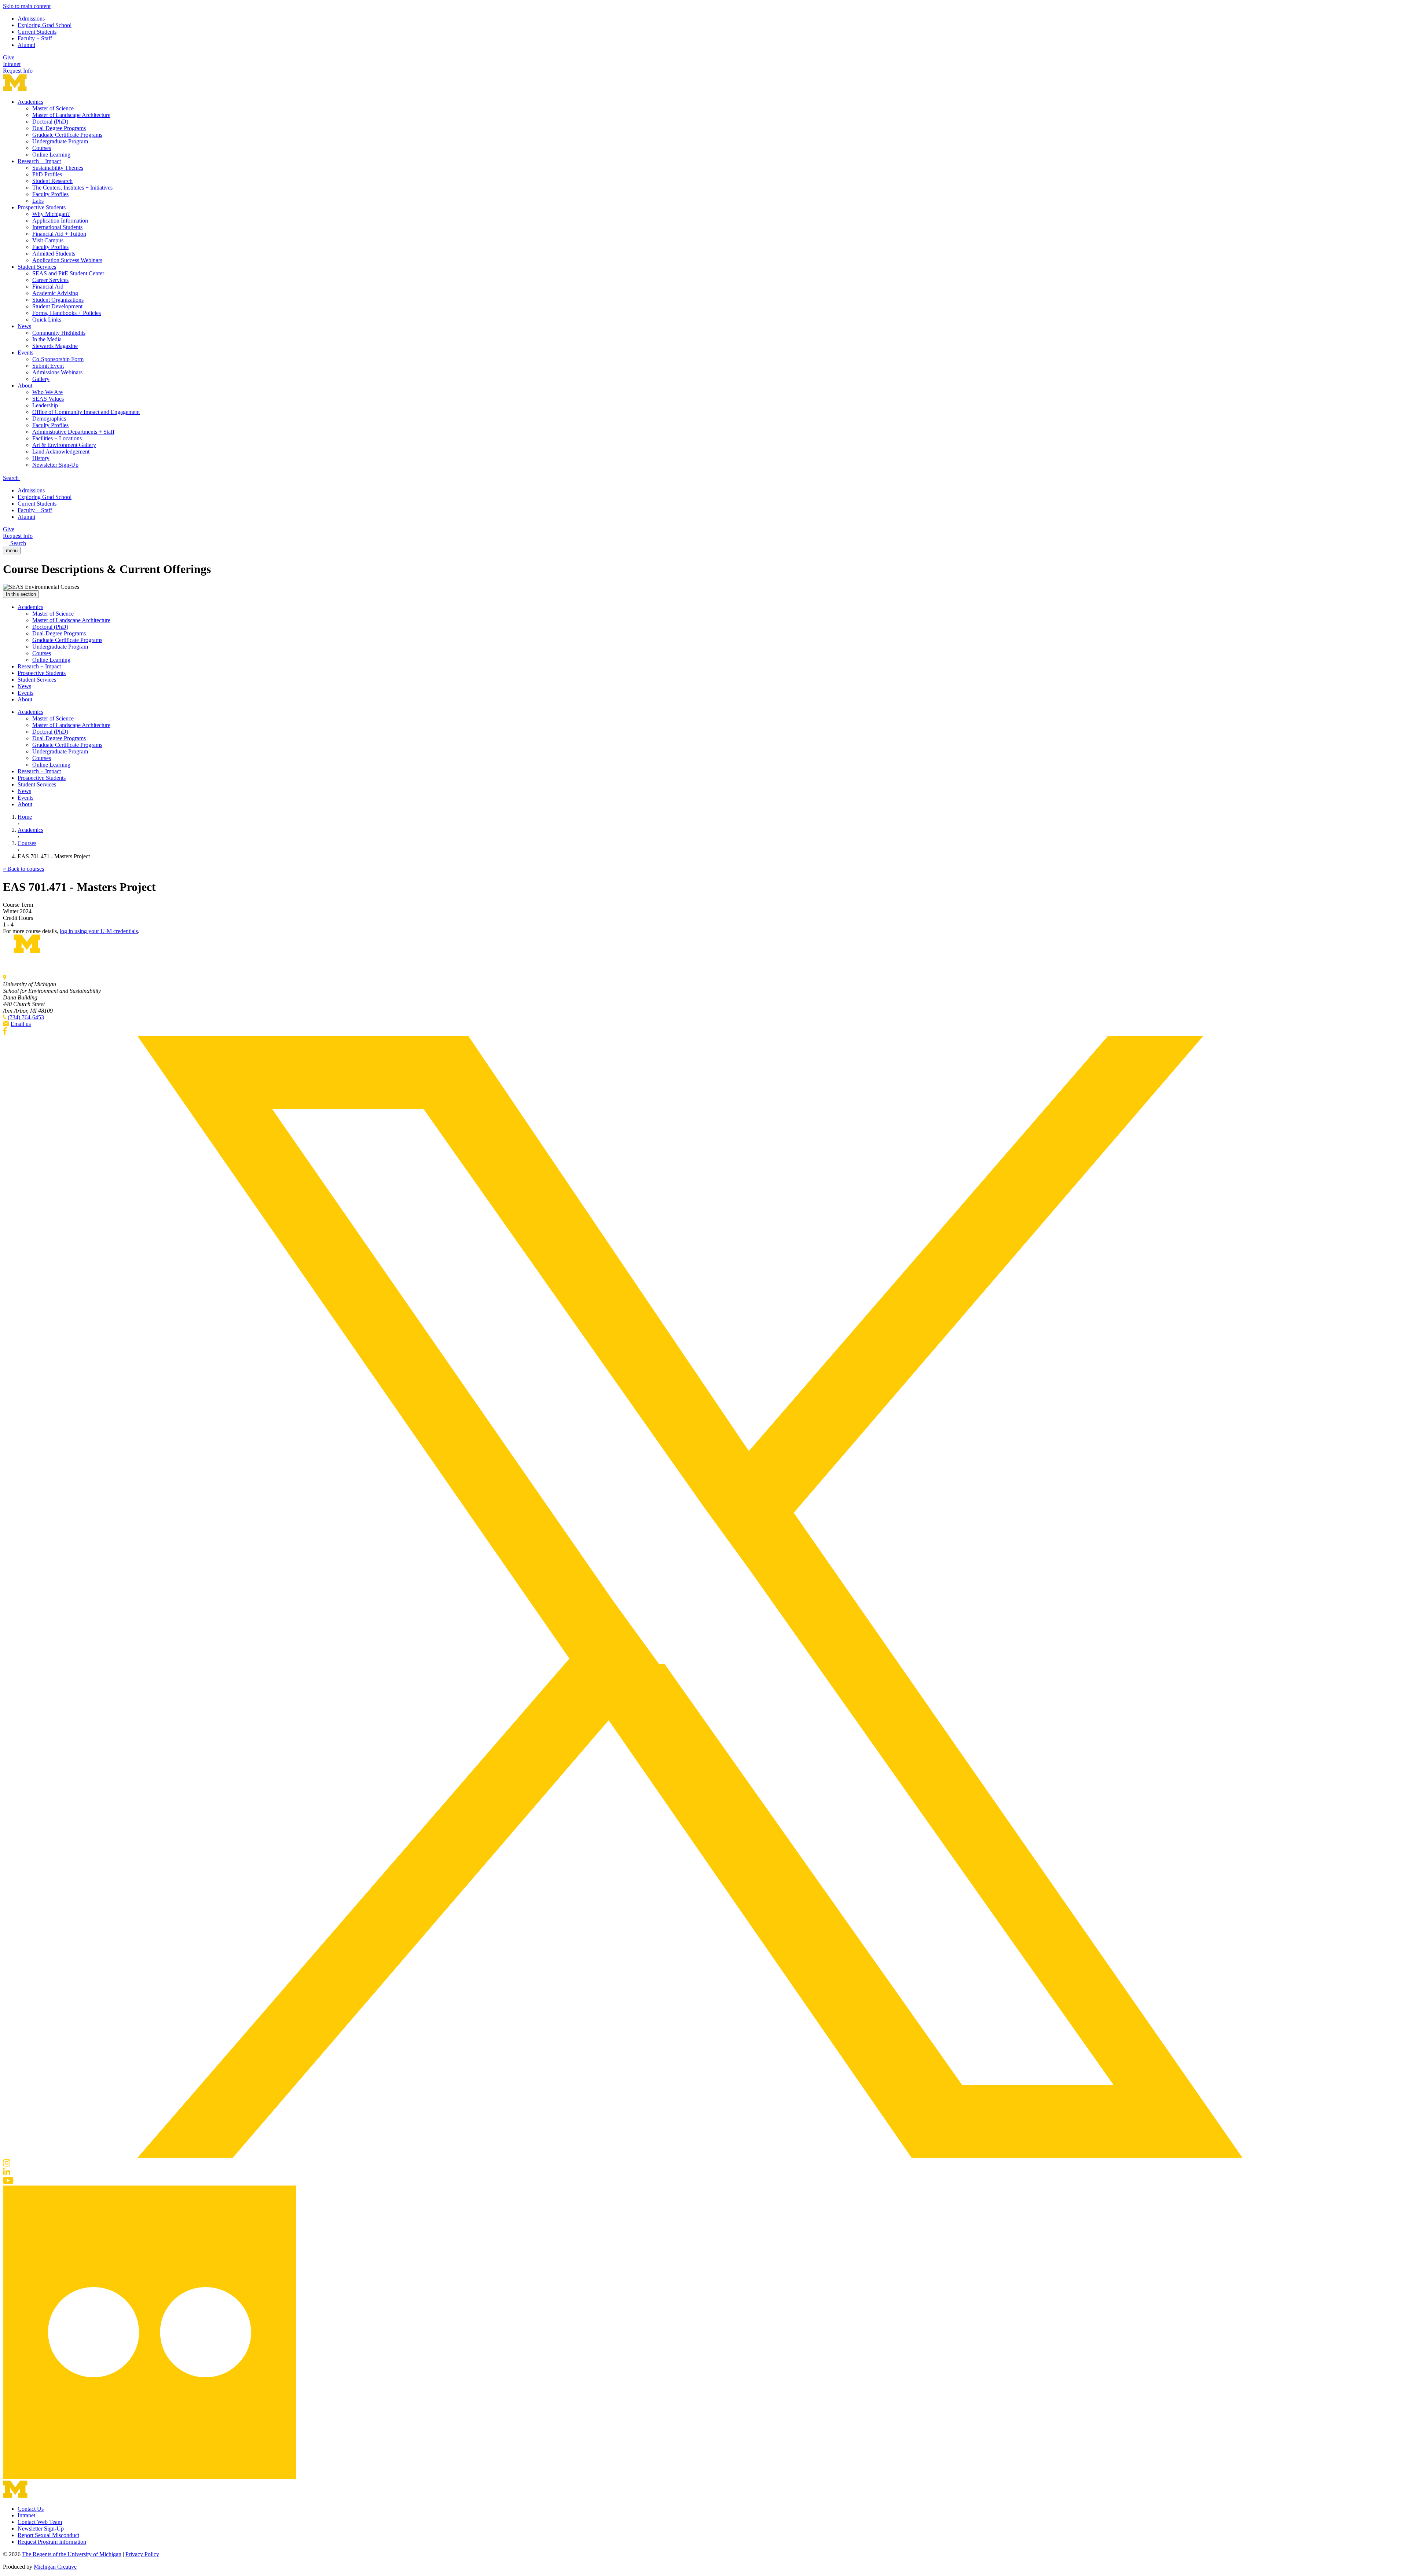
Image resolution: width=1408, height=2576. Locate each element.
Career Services (50, 280)
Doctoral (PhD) (50, 122)
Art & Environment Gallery (64, 445)
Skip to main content (27, 6)
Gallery (41, 379)
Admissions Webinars (57, 372)
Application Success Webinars (67, 260)
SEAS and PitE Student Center (68, 273)
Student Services (37, 267)
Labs (38, 201)
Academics (30, 102)
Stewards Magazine (55, 346)
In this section (21, 594)
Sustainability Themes (58, 168)
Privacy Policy (142, 2554)
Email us (21, 1024)
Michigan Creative (55, 2567)
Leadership (45, 405)
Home (25, 817)
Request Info (18, 71)
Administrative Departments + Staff (73, 432)
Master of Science (53, 108)
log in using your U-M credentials (99, 931)
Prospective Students (42, 207)
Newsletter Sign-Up (55, 465)
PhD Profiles (47, 174)
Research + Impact (39, 161)
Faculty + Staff (35, 38)
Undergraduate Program (60, 141)
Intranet (12, 64)
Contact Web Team (40, 2522)
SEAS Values (48, 399)
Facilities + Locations (57, 438)
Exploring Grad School (45, 25)
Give (9, 57)
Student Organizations (58, 300)
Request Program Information (52, 2542)
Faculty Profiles (50, 194)
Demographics (49, 419)
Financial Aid (48, 287)
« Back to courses (23, 869)
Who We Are (47, 392)
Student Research (52, 181)
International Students (57, 227)
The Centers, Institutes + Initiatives (72, 188)
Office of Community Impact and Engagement (86, 412)
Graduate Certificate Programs (67, 135)
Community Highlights (59, 333)
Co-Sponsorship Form (58, 359)
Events (25, 353)
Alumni (26, 45)
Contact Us (31, 2509)
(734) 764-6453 (26, 1017)
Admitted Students (54, 254)
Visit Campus (48, 240)
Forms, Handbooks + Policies (67, 313)
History (41, 458)
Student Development (57, 306)
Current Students (37, 32)
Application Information (60, 221)
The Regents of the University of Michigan (72, 2554)
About (25, 386)
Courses (42, 148)
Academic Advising (55, 293)
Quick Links (47, 320)
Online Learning (51, 155)
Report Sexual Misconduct (48, 2535)
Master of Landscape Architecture (71, 115)
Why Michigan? (51, 214)
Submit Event (48, 366)
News (24, 326)
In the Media (47, 339)
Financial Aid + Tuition (59, 234)
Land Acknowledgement (61, 452)
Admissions (31, 19)
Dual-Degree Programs (59, 128)
